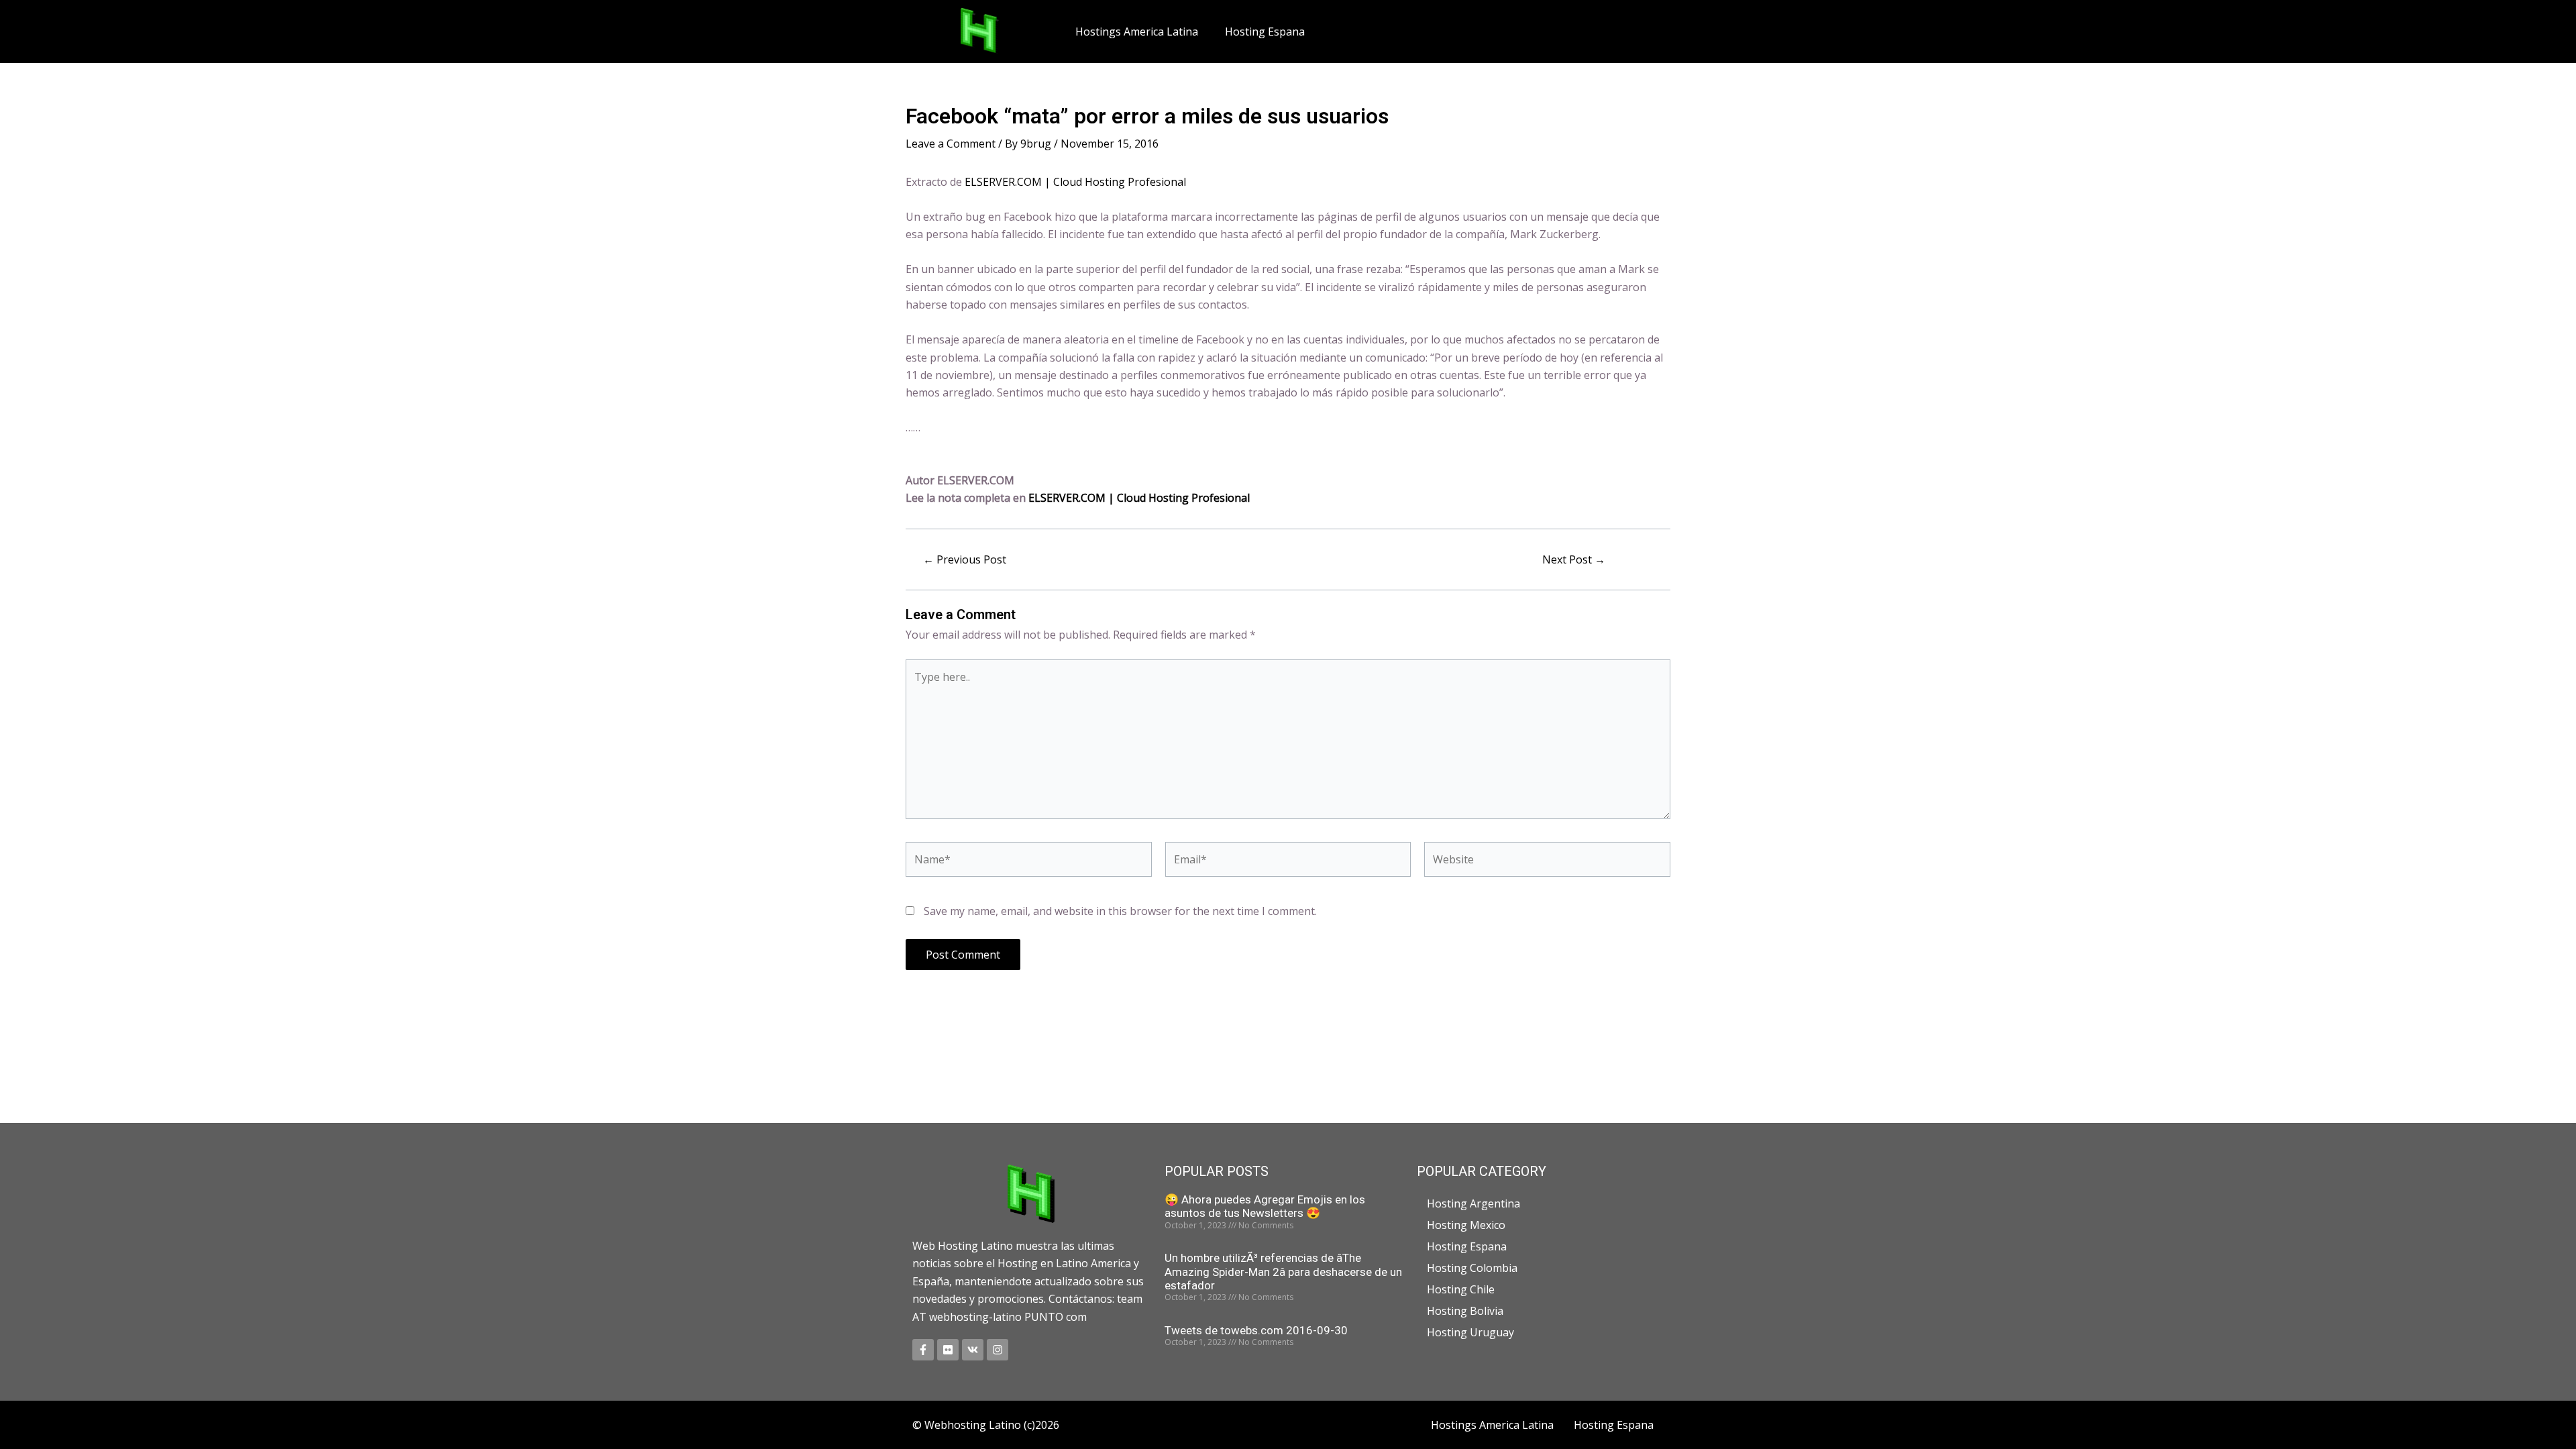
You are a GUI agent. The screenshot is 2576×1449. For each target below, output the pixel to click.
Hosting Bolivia (1465, 1311)
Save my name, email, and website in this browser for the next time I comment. (1120, 911)
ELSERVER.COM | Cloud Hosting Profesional (1075, 182)
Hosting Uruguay (1470, 1332)
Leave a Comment (951, 144)
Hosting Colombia (1472, 1268)
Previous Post (965, 559)
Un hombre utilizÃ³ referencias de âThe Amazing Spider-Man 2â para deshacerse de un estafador (1283, 1272)
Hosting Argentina (1473, 1203)
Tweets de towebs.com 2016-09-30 (1256, 1330)
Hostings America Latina (1137, 32)
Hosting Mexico (1466, 1225)
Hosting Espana (1265, 32)
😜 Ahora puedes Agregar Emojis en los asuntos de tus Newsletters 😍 (1265, 1206)
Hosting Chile (1461, 1289)
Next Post (1574, 559)
